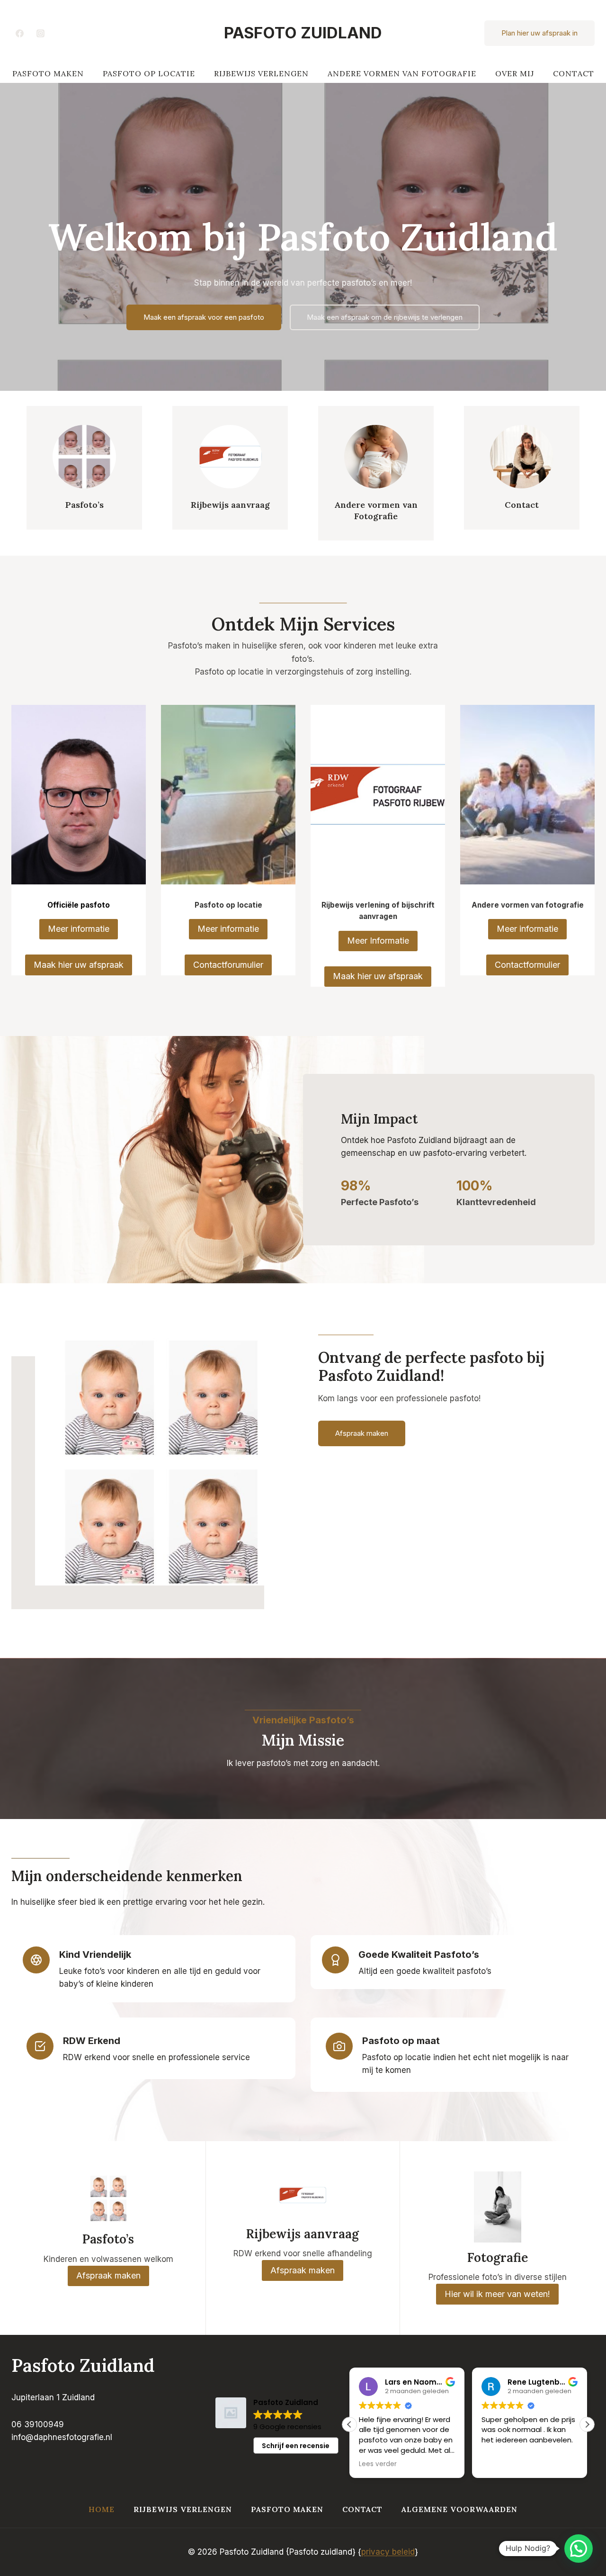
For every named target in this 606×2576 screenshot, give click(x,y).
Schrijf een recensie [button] (296, 2446)
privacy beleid (388, 2552)
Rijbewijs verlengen (183, 2509)
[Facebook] (19, 33)
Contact (574, 73)
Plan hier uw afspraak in (539, 33)
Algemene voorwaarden (459, 2509)
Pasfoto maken (48, 73)
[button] (587, 2424)
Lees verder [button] (378, 2464)
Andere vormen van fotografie (402, 73)
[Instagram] (40, 33)
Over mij (515, 73)
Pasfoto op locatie (149, 73)
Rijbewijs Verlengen (261, 73)
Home (102, 2509)
